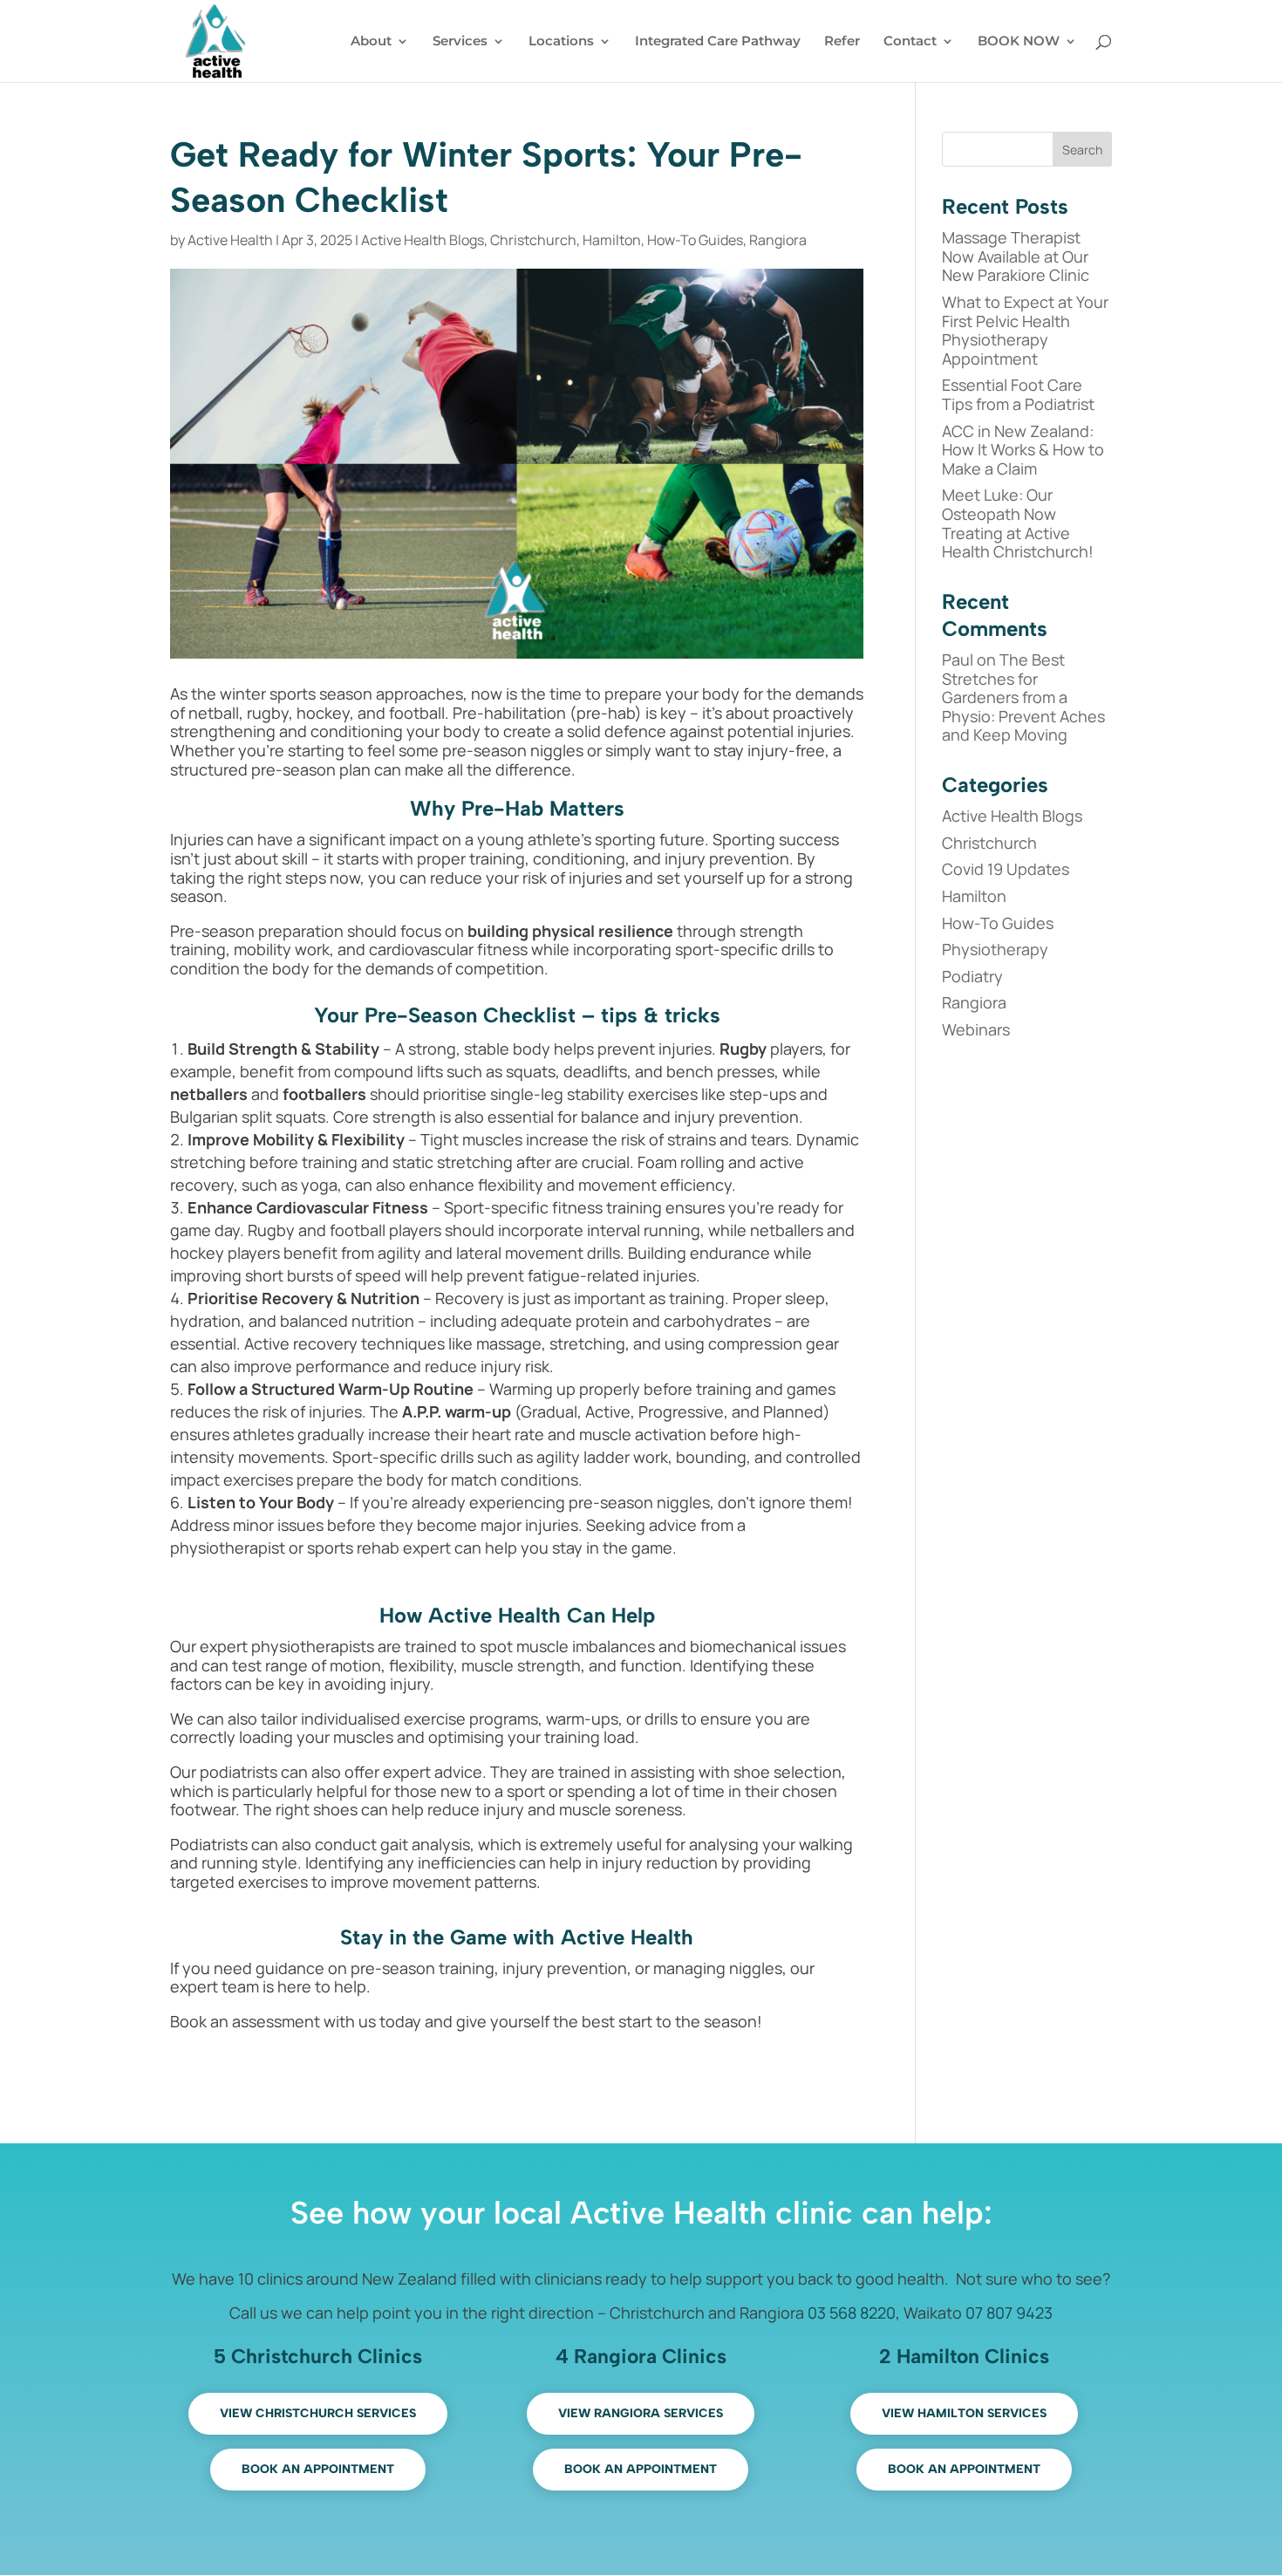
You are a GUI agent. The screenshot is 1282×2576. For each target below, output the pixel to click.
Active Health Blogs (423, 240)
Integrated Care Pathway (718, 42)
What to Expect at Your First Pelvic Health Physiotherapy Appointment (1025, 330)
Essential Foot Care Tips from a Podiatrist (1018, 394)
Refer (842, 42)
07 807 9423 (1009, 2313)
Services (460, 42)
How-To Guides (695, 240)
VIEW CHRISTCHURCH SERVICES (318, 2413)
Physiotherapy (995, 949)
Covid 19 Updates (1006, 869)
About (371, 42)
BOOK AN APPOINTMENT (318, 2469)
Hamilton (612, 240)
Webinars (976, 1029)
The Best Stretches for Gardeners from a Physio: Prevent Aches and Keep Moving (1023, 697)
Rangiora (778, 240)
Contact (910, 42)
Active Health (230, 240)
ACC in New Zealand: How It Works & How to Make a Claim (1023, 450)
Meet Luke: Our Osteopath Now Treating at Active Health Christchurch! (1018, 523)
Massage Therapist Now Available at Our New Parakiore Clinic (1016, 256)
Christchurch (533, 240)
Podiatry (972, 976)
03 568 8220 (852, 2313)
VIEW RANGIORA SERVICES (641, 2413)
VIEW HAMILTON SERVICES (964, 2413)
